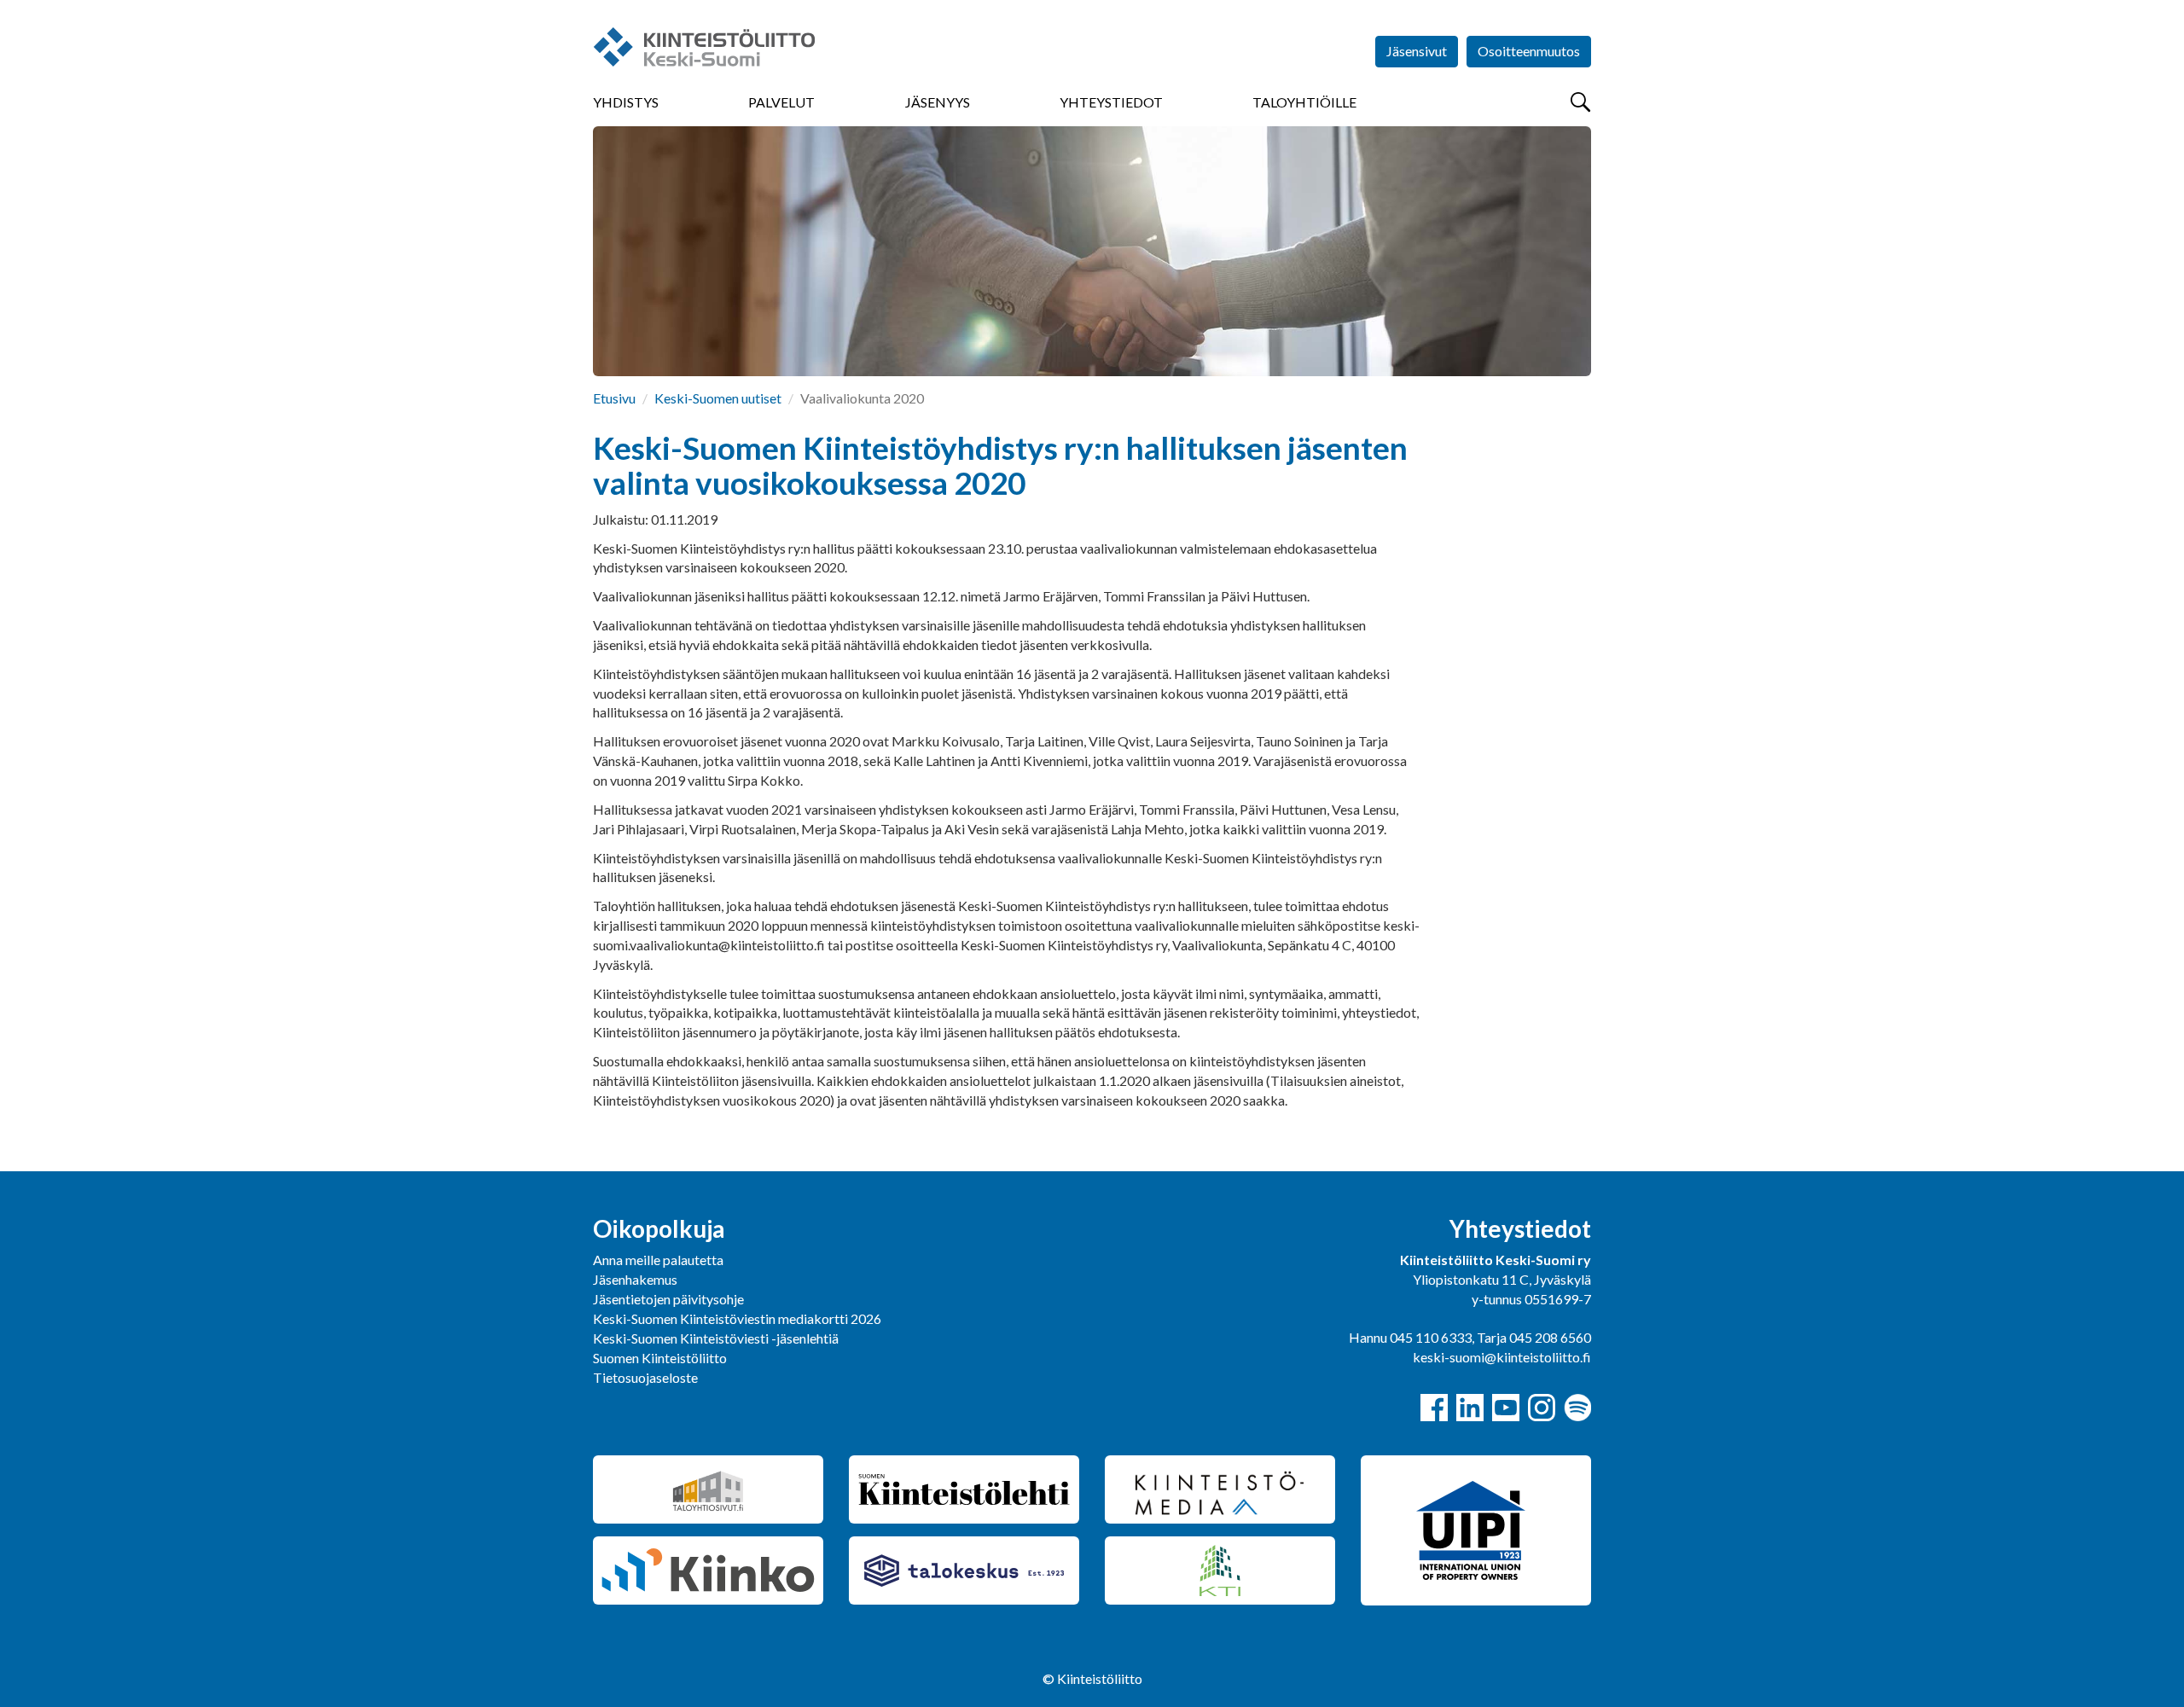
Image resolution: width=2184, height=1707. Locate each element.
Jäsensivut (1417, 51)
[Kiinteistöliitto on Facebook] (1434, 1408)
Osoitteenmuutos (1529, 51)
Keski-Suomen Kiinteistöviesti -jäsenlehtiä (716, 1338)
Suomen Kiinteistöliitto (660, 1358)
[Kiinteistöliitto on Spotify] (1577, 1408)
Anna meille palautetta (658, 1260)
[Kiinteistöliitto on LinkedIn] (1470, 1408)
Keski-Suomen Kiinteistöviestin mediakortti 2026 (737, 1318)
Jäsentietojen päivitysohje (668, 1299)
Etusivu (614, 398)
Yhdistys (626, 102)
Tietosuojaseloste (645, 1377)
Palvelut (781, 102)
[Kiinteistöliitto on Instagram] (1542, 1408)
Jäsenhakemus (635, 1279)
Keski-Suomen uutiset (718, 398)
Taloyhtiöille (1304, 102)
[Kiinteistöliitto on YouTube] (1506, 1408)
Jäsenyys (938, 102)
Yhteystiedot (1111, 102)
